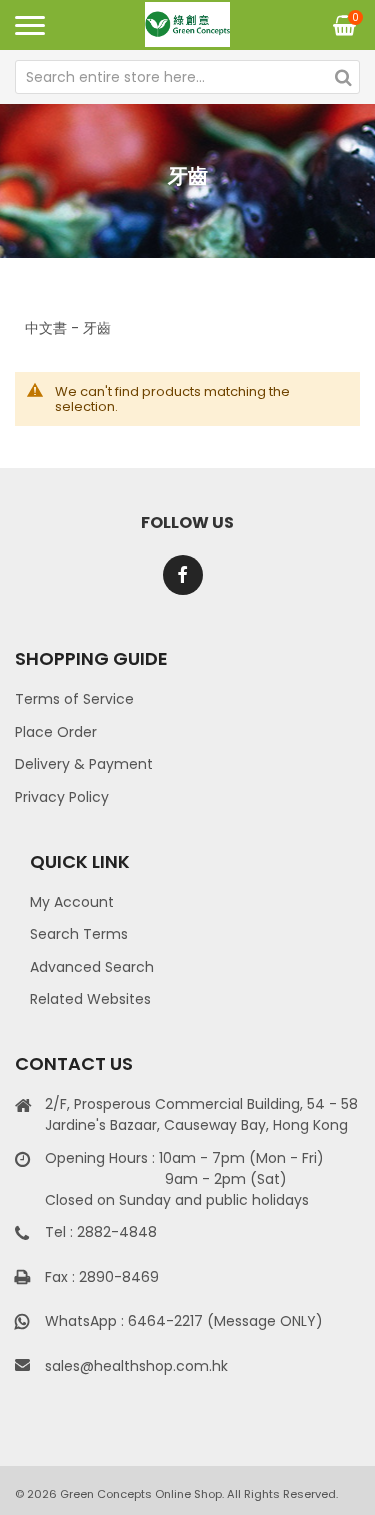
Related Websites (90, 999)
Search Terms (79, 934)
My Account (72, 902)
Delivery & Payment (84, 764)
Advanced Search (92, 967)
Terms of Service (74, 699)
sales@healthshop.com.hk (136, 1366)
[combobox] (187, 77)
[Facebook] (183, 575)
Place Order (56, 732)
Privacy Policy (62, 797)
